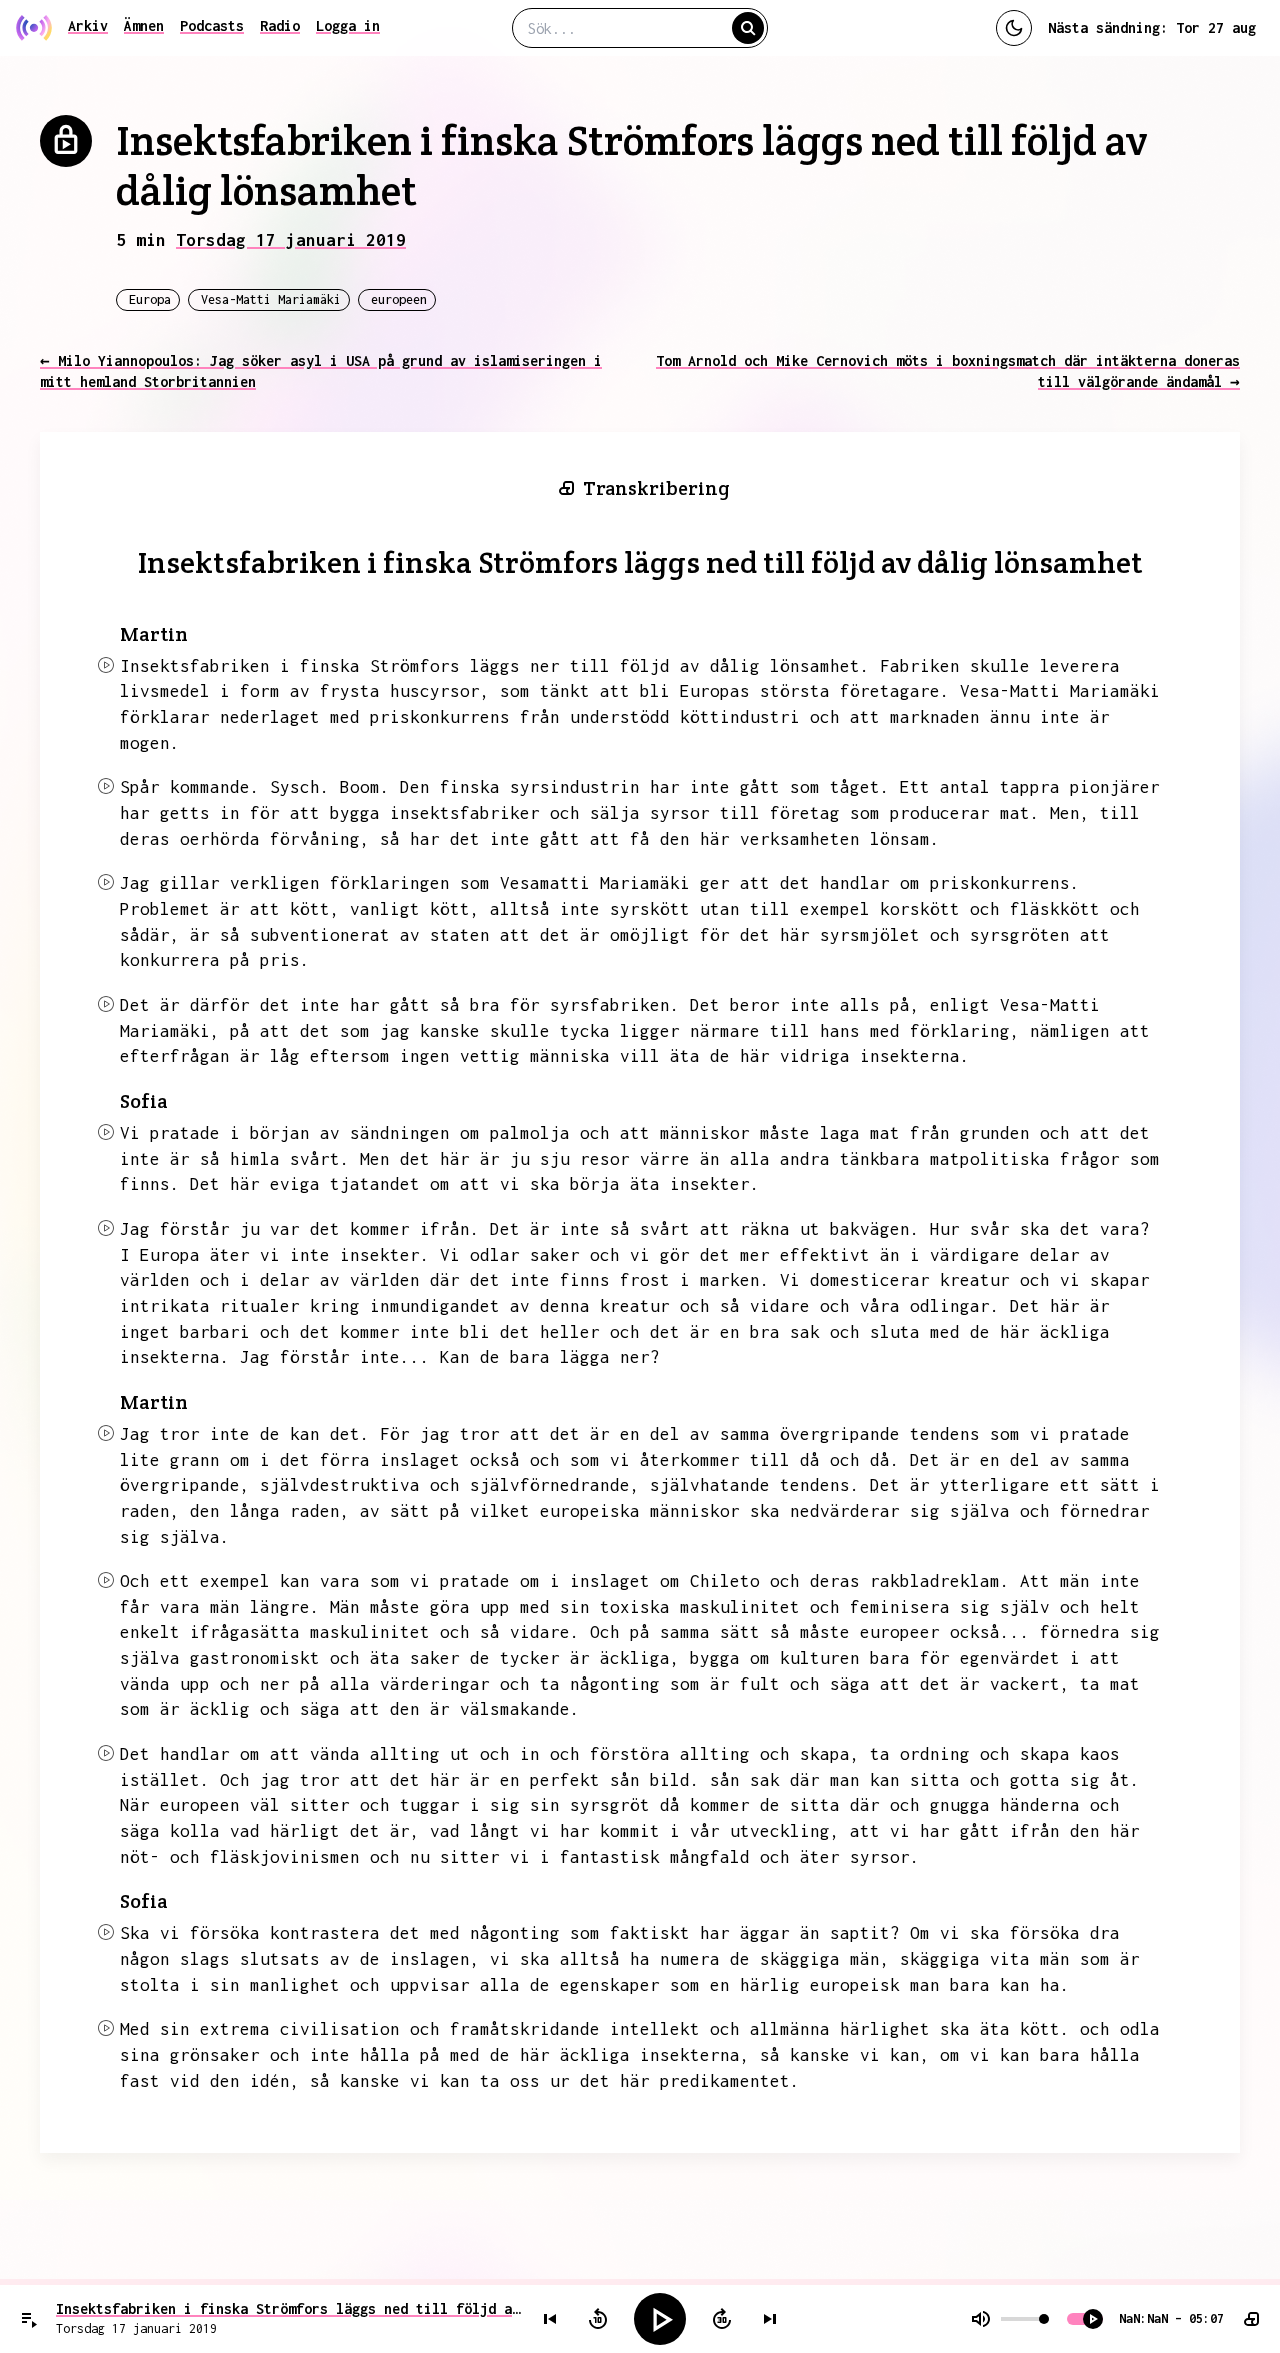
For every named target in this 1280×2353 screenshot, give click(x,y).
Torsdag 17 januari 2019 (291, 240)
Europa (150, 299)
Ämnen (144, 25)
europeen (399, 299)
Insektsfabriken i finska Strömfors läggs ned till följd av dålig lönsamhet (289, 2308)
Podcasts (212, 25)
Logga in (348, 25)
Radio (280, 25)
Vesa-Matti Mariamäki (271, 299)
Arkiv (88, 25)
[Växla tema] (1014, 28)
